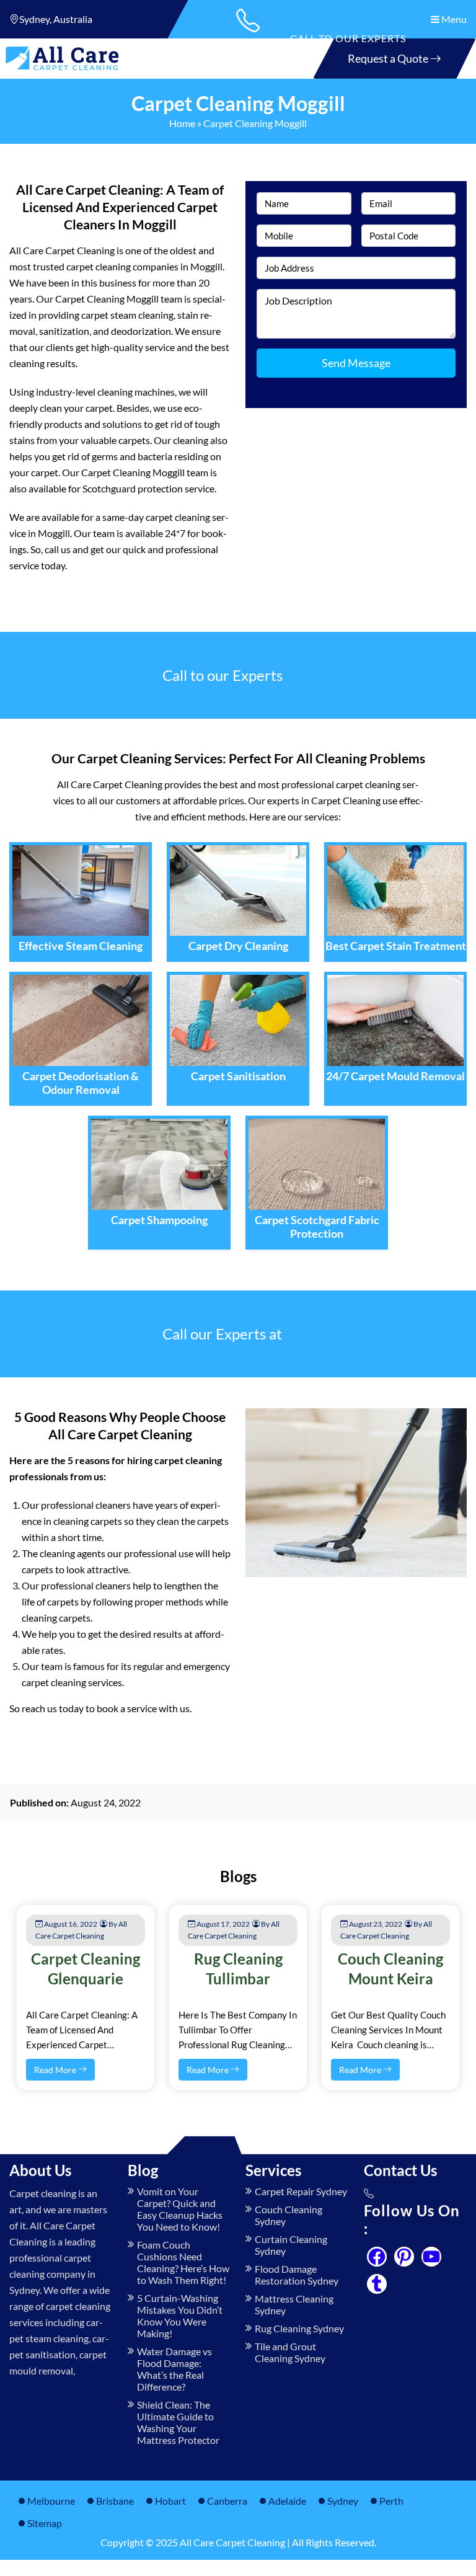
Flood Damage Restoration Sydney (297, 2275)
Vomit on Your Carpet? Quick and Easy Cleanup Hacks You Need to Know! (180, 2209)
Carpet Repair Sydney (301, 2191)
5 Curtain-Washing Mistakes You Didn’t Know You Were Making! (180, 2316)
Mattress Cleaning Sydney (294, 2304)
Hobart (170, 2501)
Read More (56, 2070)
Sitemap (45, 2523)
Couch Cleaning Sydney (289, 2215)
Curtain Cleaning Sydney (291, 2245)
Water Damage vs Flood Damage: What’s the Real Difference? (174, 2369)
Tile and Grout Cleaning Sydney (290, 2352)
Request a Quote (389, 58)
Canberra (227, 2501)
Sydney (343, 2501)
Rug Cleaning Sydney (299, 2328)
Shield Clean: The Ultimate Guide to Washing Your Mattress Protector (178, 2422)
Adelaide (287, 2501)
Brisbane (115, 2501)
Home (182, 123)
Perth (391, 2501)
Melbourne (51, 2501)
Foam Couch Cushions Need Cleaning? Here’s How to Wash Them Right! (183, 2262)
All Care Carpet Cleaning (232, 2542)
